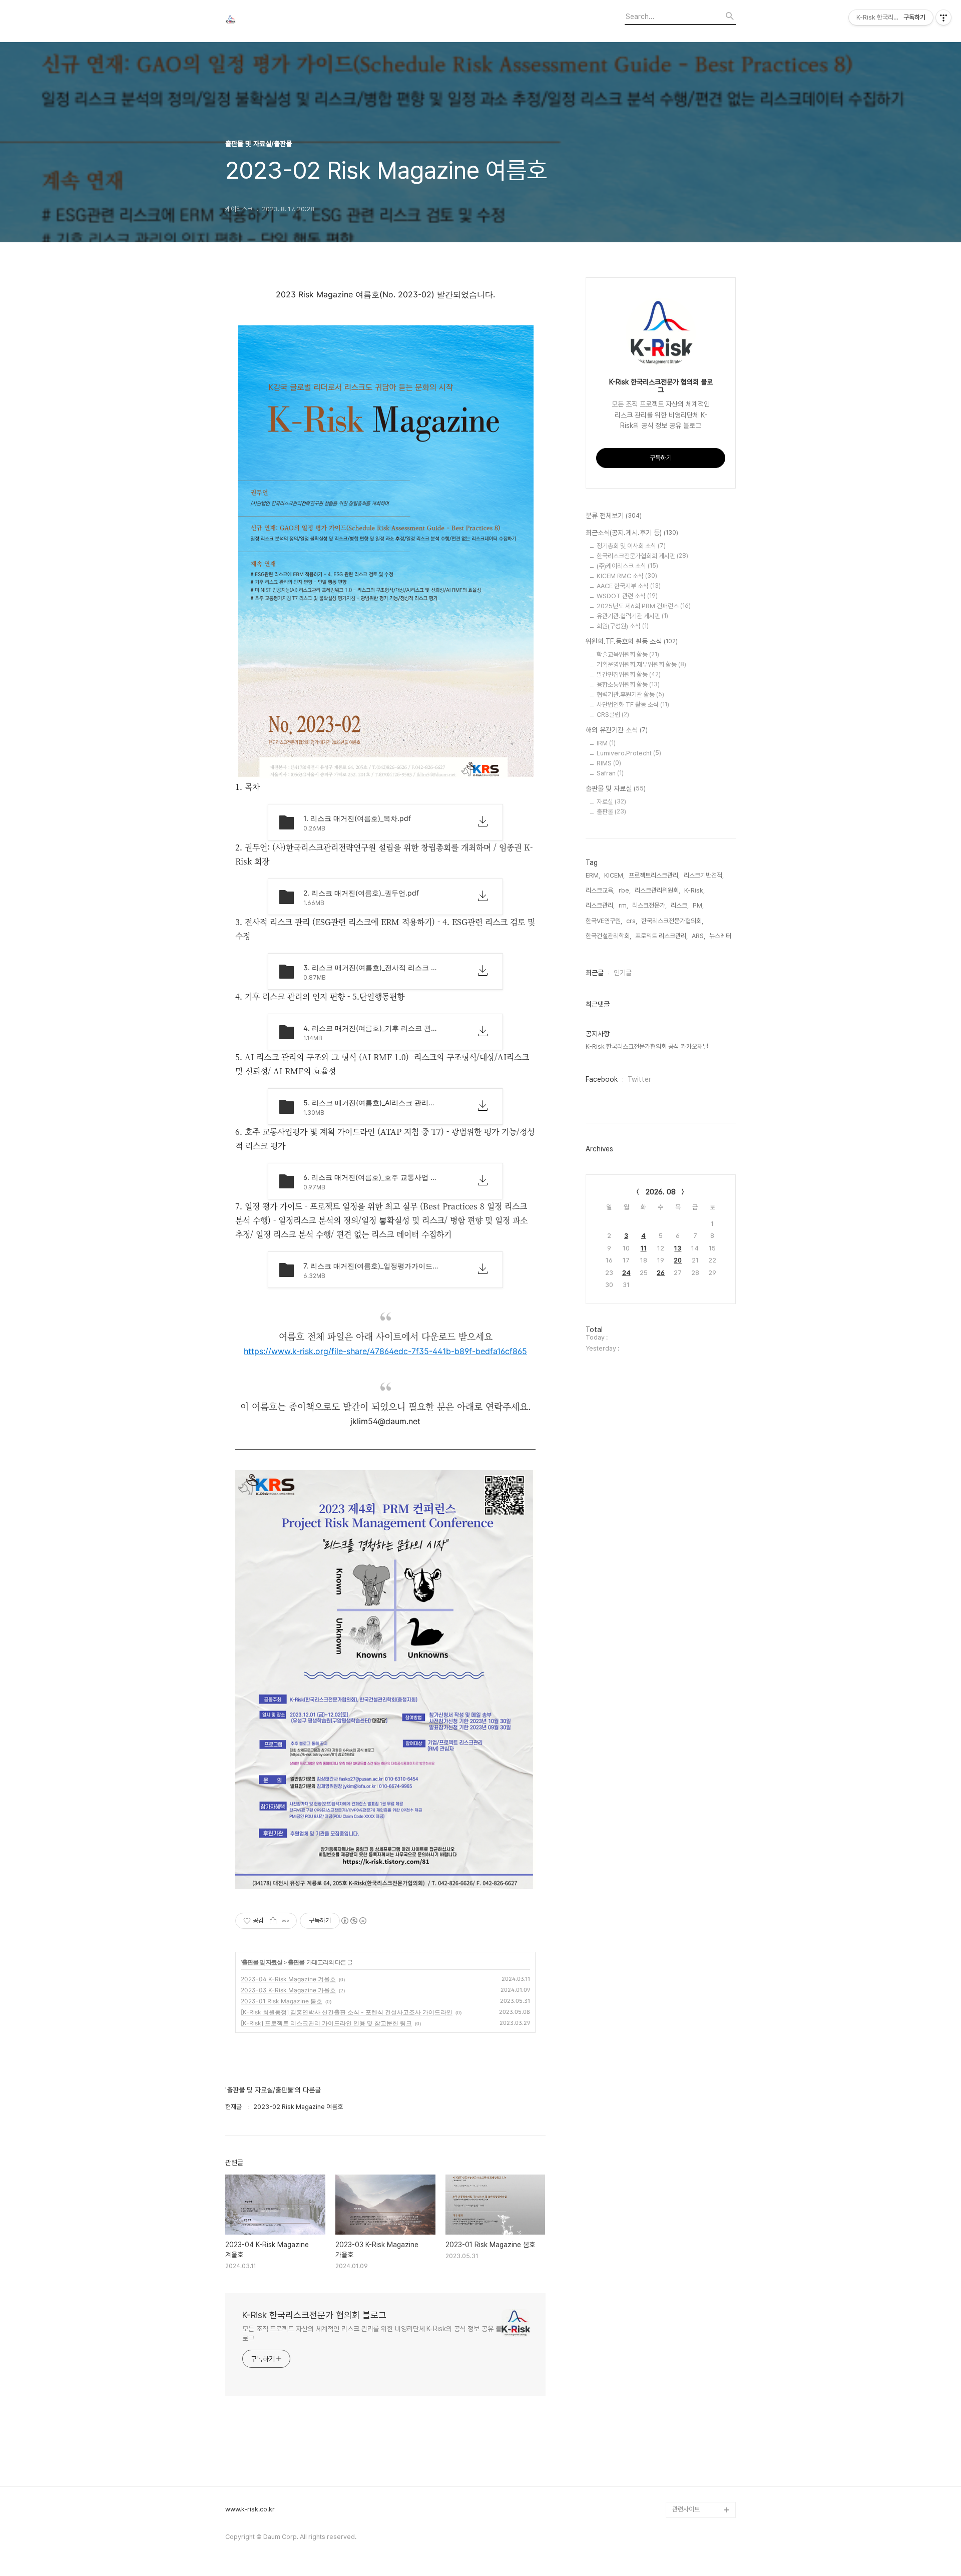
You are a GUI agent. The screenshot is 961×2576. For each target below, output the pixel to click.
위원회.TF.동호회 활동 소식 (632, 641)
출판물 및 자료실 (262, 1962)
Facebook (602, 1079)
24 (626, 1273)
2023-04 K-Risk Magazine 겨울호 (288, 1979)
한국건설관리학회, (608, 936)
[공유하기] (273, 1921)
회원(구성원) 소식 (623, 626)
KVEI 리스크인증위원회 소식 (702, 2470)
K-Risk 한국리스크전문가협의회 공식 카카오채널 (647, 1046)
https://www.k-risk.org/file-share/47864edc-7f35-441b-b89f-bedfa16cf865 (385, 1351)
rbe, (625, 890)
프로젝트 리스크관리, (661, 936)
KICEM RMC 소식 (627, 576)
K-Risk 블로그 (691, 2349)
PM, (698, 905)
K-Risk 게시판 (691, 2333)
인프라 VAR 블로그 (696, 2494)
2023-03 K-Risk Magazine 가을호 (288, 1990)
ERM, (593, 875)
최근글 (595, 973)
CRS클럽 (613, 715)
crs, (632, 921)
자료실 (611, 802)
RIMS (609, 763)
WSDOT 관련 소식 (627, 596)
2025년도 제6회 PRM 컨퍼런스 (644, 606)
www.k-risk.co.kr (250, 2509)
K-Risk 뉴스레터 (694, 2366)
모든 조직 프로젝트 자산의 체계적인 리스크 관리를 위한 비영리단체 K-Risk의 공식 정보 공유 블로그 (372, 2333)
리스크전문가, (649, 905)
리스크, (680, 905)
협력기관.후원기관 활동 (630, 695)
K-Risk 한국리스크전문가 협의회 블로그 (314, 2315)
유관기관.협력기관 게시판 (632, 616)
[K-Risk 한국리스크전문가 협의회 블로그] (280, 21)
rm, (623, 905)
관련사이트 (686, 2509)
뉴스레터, (721, 936)
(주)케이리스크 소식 (627, 566)
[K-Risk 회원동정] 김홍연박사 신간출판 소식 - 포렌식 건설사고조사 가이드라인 (347, 2012)
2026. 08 (661, 1192)
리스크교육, (600, 890)
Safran (610, 773)
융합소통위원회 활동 (628, 685)
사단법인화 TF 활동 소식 (633, 705)
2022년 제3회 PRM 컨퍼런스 (703, 2390)
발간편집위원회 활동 (629, 675)
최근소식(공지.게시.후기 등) (632, 533)
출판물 (296, 1962)
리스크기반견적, (704, 875)
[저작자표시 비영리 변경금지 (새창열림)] (353, 1921)
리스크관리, (600, 905)
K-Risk (682, 2317)
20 (678, 1260)
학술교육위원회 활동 (628, 655)
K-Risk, (694, 890)
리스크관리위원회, (657, 890)
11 (644, 1248)
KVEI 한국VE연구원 (697, 2446)
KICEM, (614, 875)
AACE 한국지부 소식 (629, 586)
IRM (606, 743)
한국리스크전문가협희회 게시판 (642, 556)
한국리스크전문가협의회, (672, 921)
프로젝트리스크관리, (654, 875)
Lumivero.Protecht (629, 753)
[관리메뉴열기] (943, 18)
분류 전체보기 (614, 516)
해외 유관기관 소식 (617, 730)
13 (678, 1248)
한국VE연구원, (604, 921)
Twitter (639, 1079)
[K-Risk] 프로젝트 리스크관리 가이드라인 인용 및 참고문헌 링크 (326, 2023)
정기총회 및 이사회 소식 (631, 546)
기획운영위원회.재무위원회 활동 (641, 665)
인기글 (623, 973)
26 (661, 1273)
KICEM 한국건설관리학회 (702, 2422)
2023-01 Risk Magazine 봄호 (282, 2001)
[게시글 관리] (286, 1921)
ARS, (698, 936)
